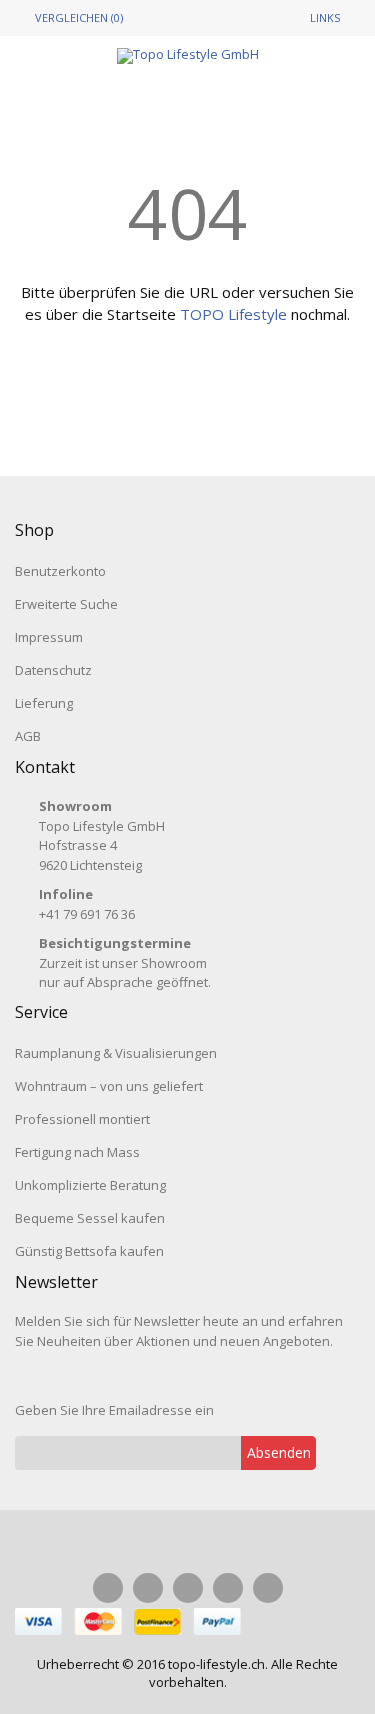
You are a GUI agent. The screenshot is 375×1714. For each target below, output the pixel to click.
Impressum (49, 637)
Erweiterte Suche (66, 604)
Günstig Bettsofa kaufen (89, 1251)
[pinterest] (188, 1588)
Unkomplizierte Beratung (90, 1185)
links (325, 17)
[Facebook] (108, 1588)
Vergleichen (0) (79, 17)
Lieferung (44, 703)
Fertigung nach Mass (77, 1152)
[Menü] (53, 90)
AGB (28, 736)
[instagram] (148, 1588)
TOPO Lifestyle (233, 314)
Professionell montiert (82, 1119)
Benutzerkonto (60, 571)
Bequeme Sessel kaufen (90, 1218)
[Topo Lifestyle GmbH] (188, 56)
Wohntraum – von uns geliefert (109, 1086)
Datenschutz (53, 670)
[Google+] (228, 1588)
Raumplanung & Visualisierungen (116, 1053)
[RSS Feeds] (268, 1588)
